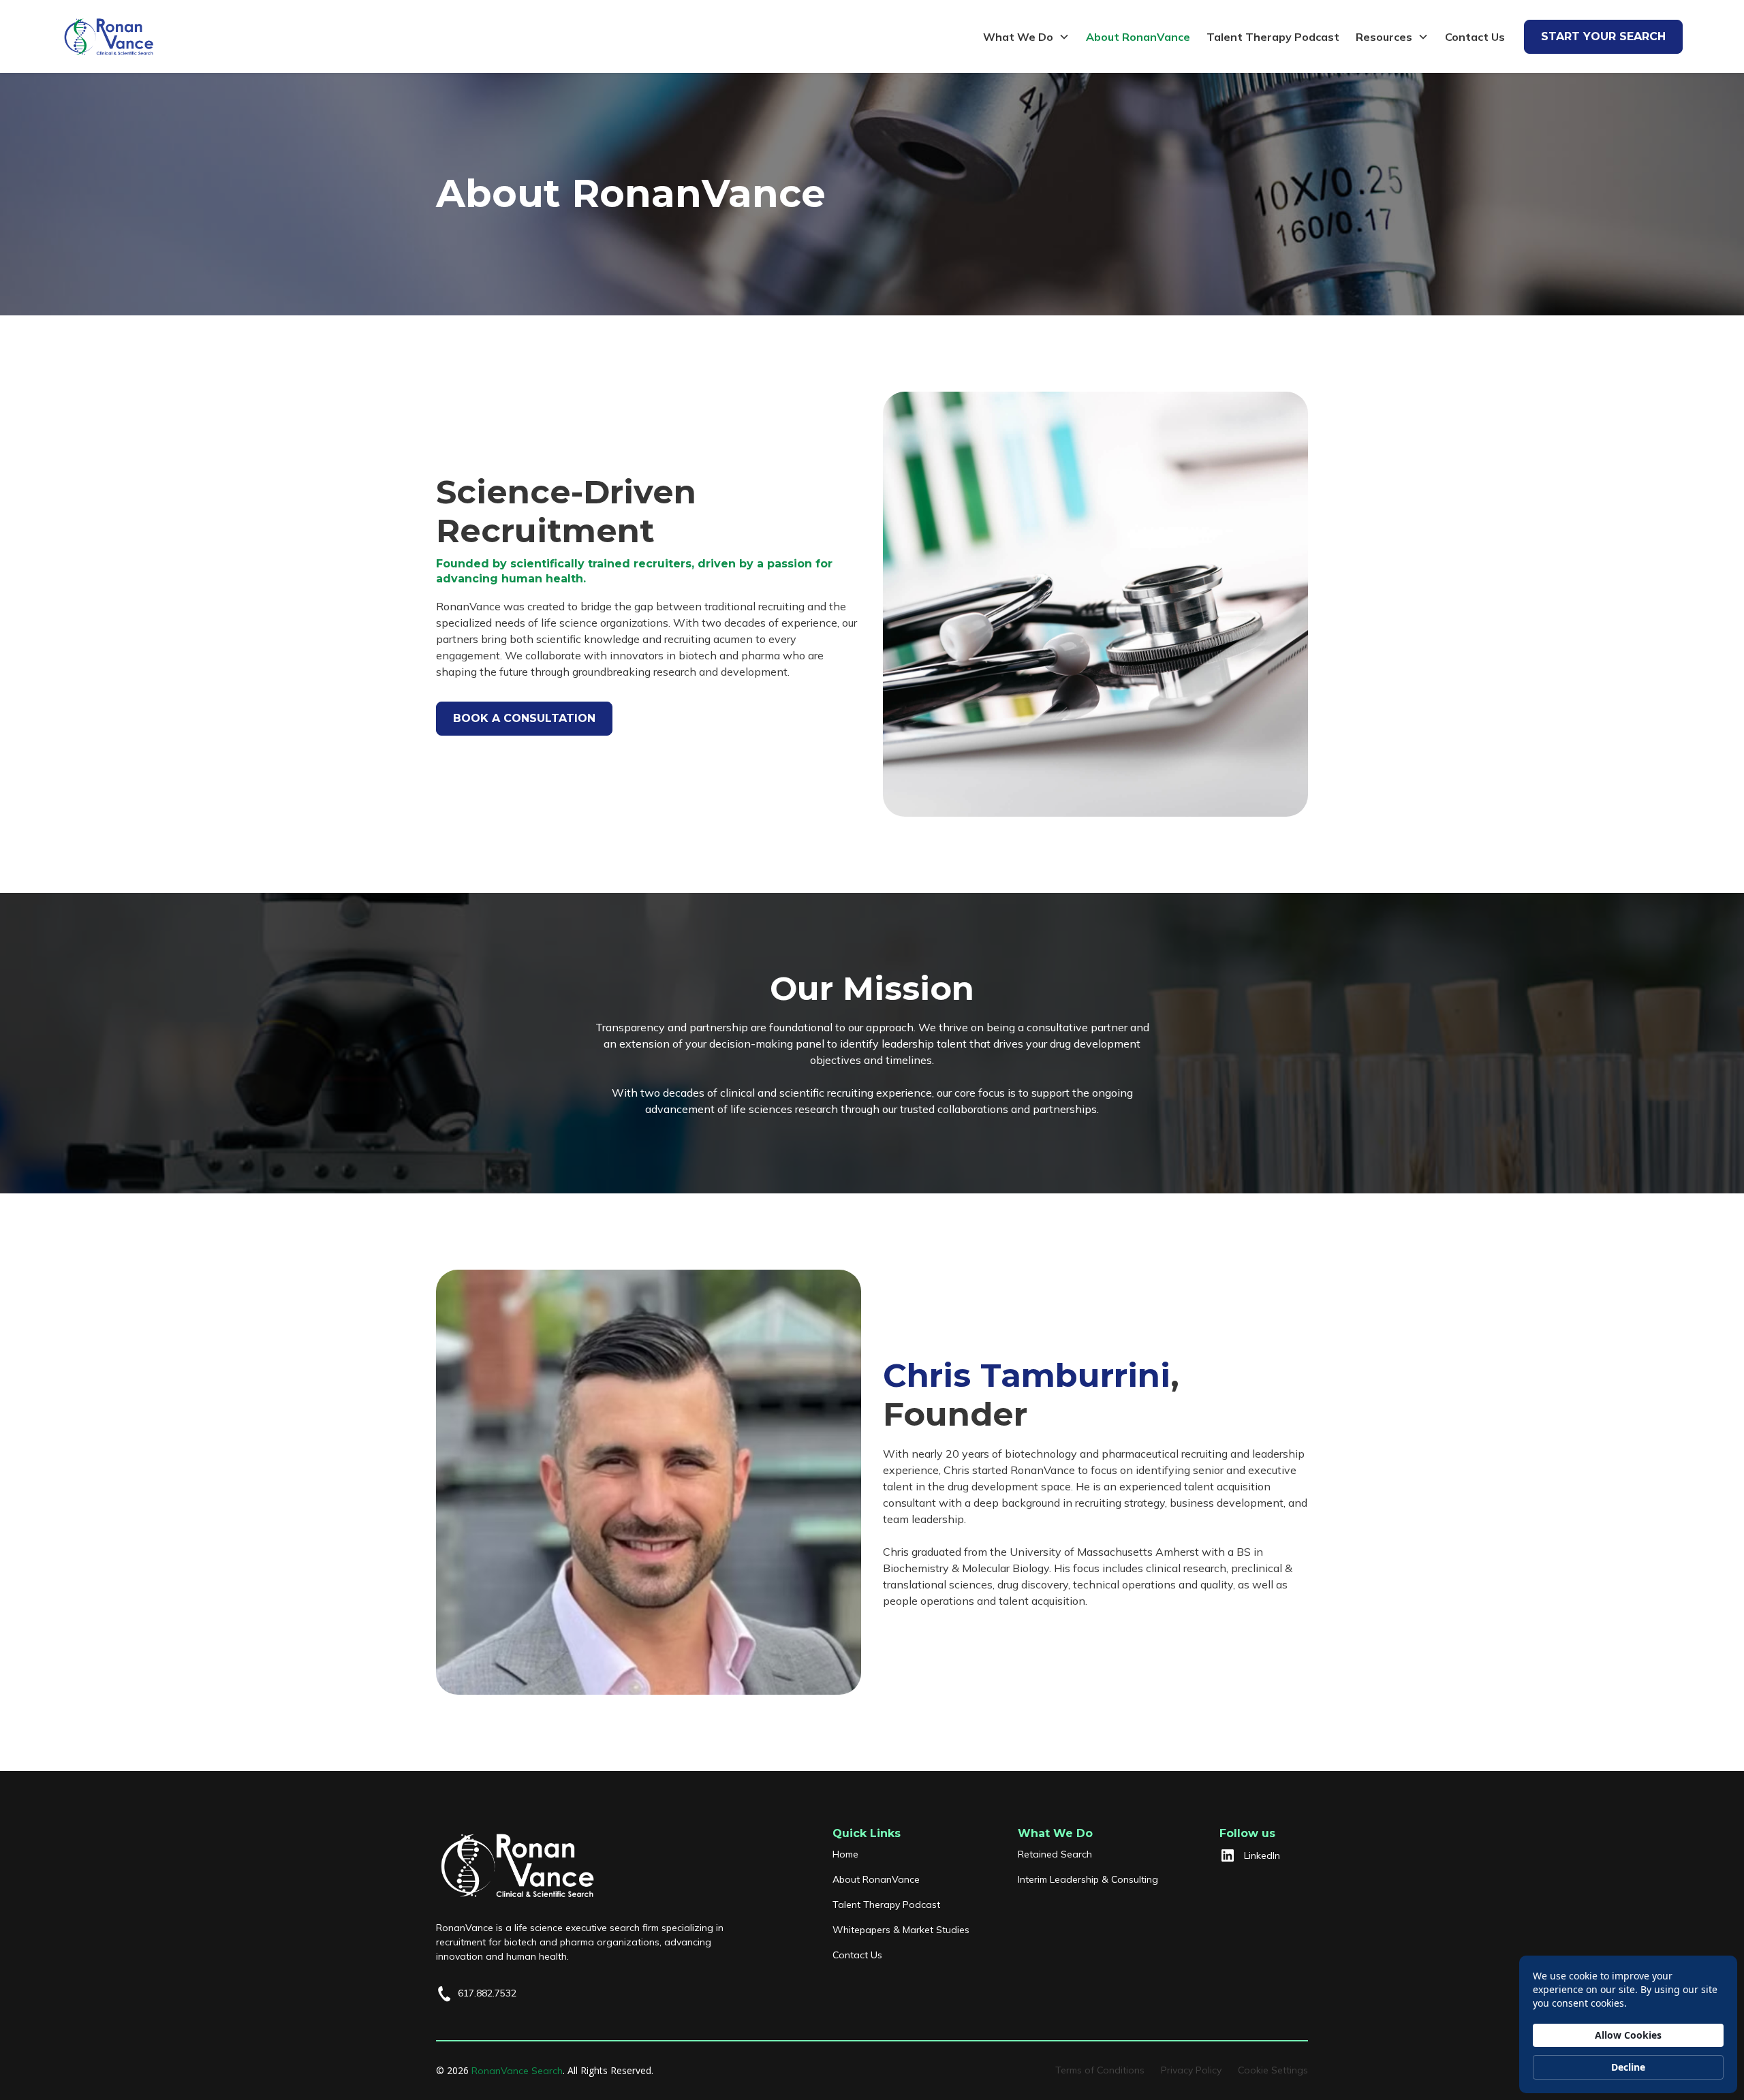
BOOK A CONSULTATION (524, 718)
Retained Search (1055, 1854)
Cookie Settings (1273, 2070)
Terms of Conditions (1100, 2070)
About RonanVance (1138, 37)
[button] (1026, 37)
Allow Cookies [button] (1628, 2035)
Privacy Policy (1191, 2070)
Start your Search (1603, 36)
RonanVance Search (517, 2071)
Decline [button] (1628, 2067)
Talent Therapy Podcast (1273, 37)
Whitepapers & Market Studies (901, 1930)
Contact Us (1475, 37)
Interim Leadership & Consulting (1088, 1879)
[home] (109, 36)
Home (845, 1854)
